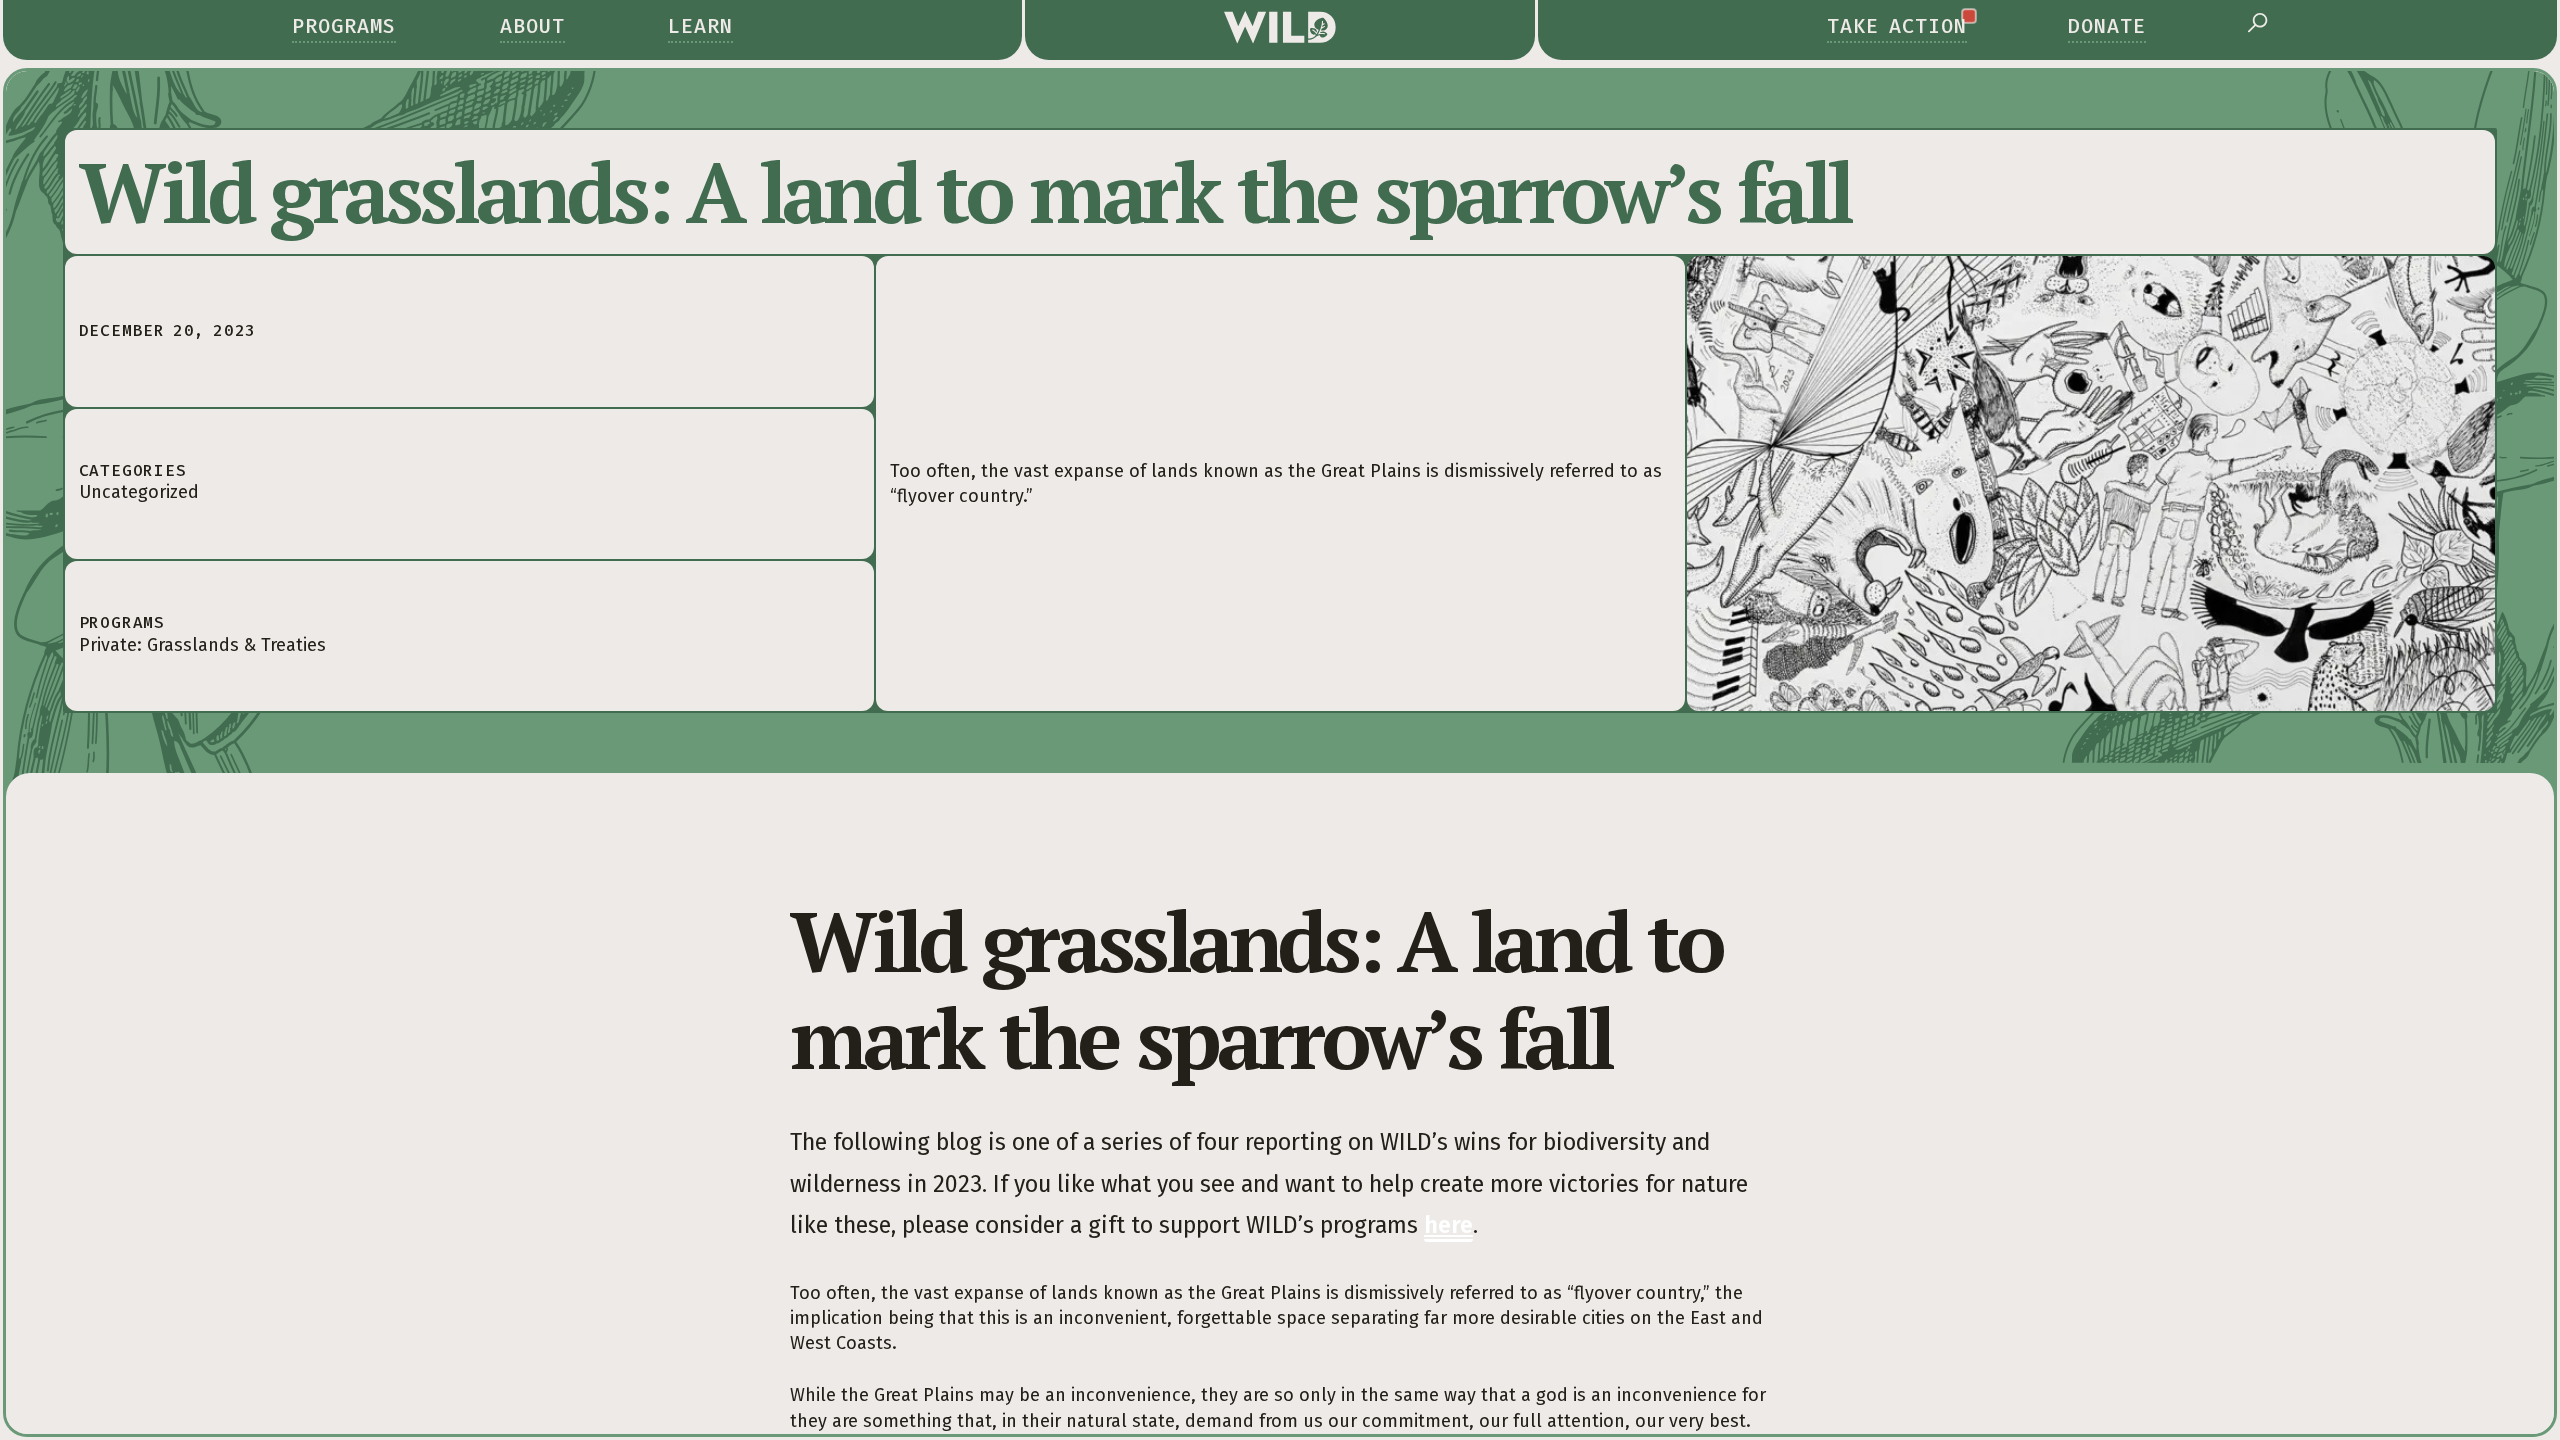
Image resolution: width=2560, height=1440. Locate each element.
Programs (344, 26)
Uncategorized (139, 492)
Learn (700, 26)
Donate (2107, 26)
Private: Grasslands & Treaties (202, 645)
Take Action (1897, 26)
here (1448, 1225)
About (532, 26)
